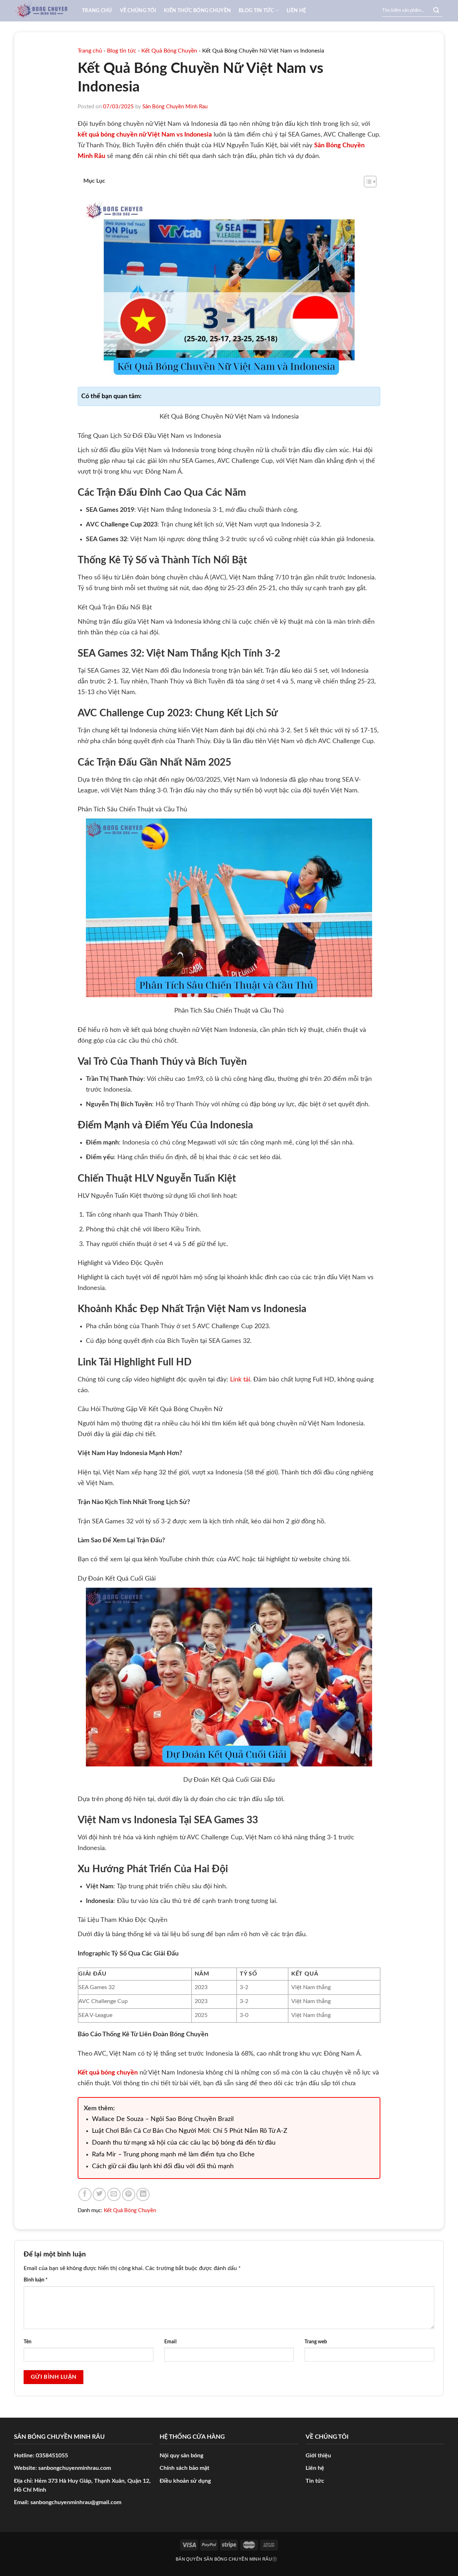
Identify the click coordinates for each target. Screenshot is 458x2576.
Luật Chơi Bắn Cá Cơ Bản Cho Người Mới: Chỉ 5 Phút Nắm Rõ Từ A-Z (190, 2131)
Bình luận (36, 2280)
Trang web (316, 2342)
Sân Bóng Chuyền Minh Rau (175, 107)
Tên (28, 2342)
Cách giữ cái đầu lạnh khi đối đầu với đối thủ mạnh (163, 2166)
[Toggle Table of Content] (367, 182)
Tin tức (315, 2481)
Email (170, 2342)
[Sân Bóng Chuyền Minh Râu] (43, 11)
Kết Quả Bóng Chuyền (169, 51)
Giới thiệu (319, 2456)
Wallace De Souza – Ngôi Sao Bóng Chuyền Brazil (163, 2119)
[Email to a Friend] (114, 2194)
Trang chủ (97, 11)
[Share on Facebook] (85, 2194)
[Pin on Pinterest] (129, 2194)
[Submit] (436, 11)
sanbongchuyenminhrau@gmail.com (76, 2502)
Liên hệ (296, 11)
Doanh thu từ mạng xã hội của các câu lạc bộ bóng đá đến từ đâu (184, 2143)
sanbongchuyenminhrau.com (75, 2468)
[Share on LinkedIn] (143, 2194)
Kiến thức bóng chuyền (197, 11)
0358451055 (52, 2456)
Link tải (240, 1380)
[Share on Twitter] (99, 2194)
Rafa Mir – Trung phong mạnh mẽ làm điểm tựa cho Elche (173, 2155)
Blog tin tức (256, 11)
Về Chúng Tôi (138, 11)
